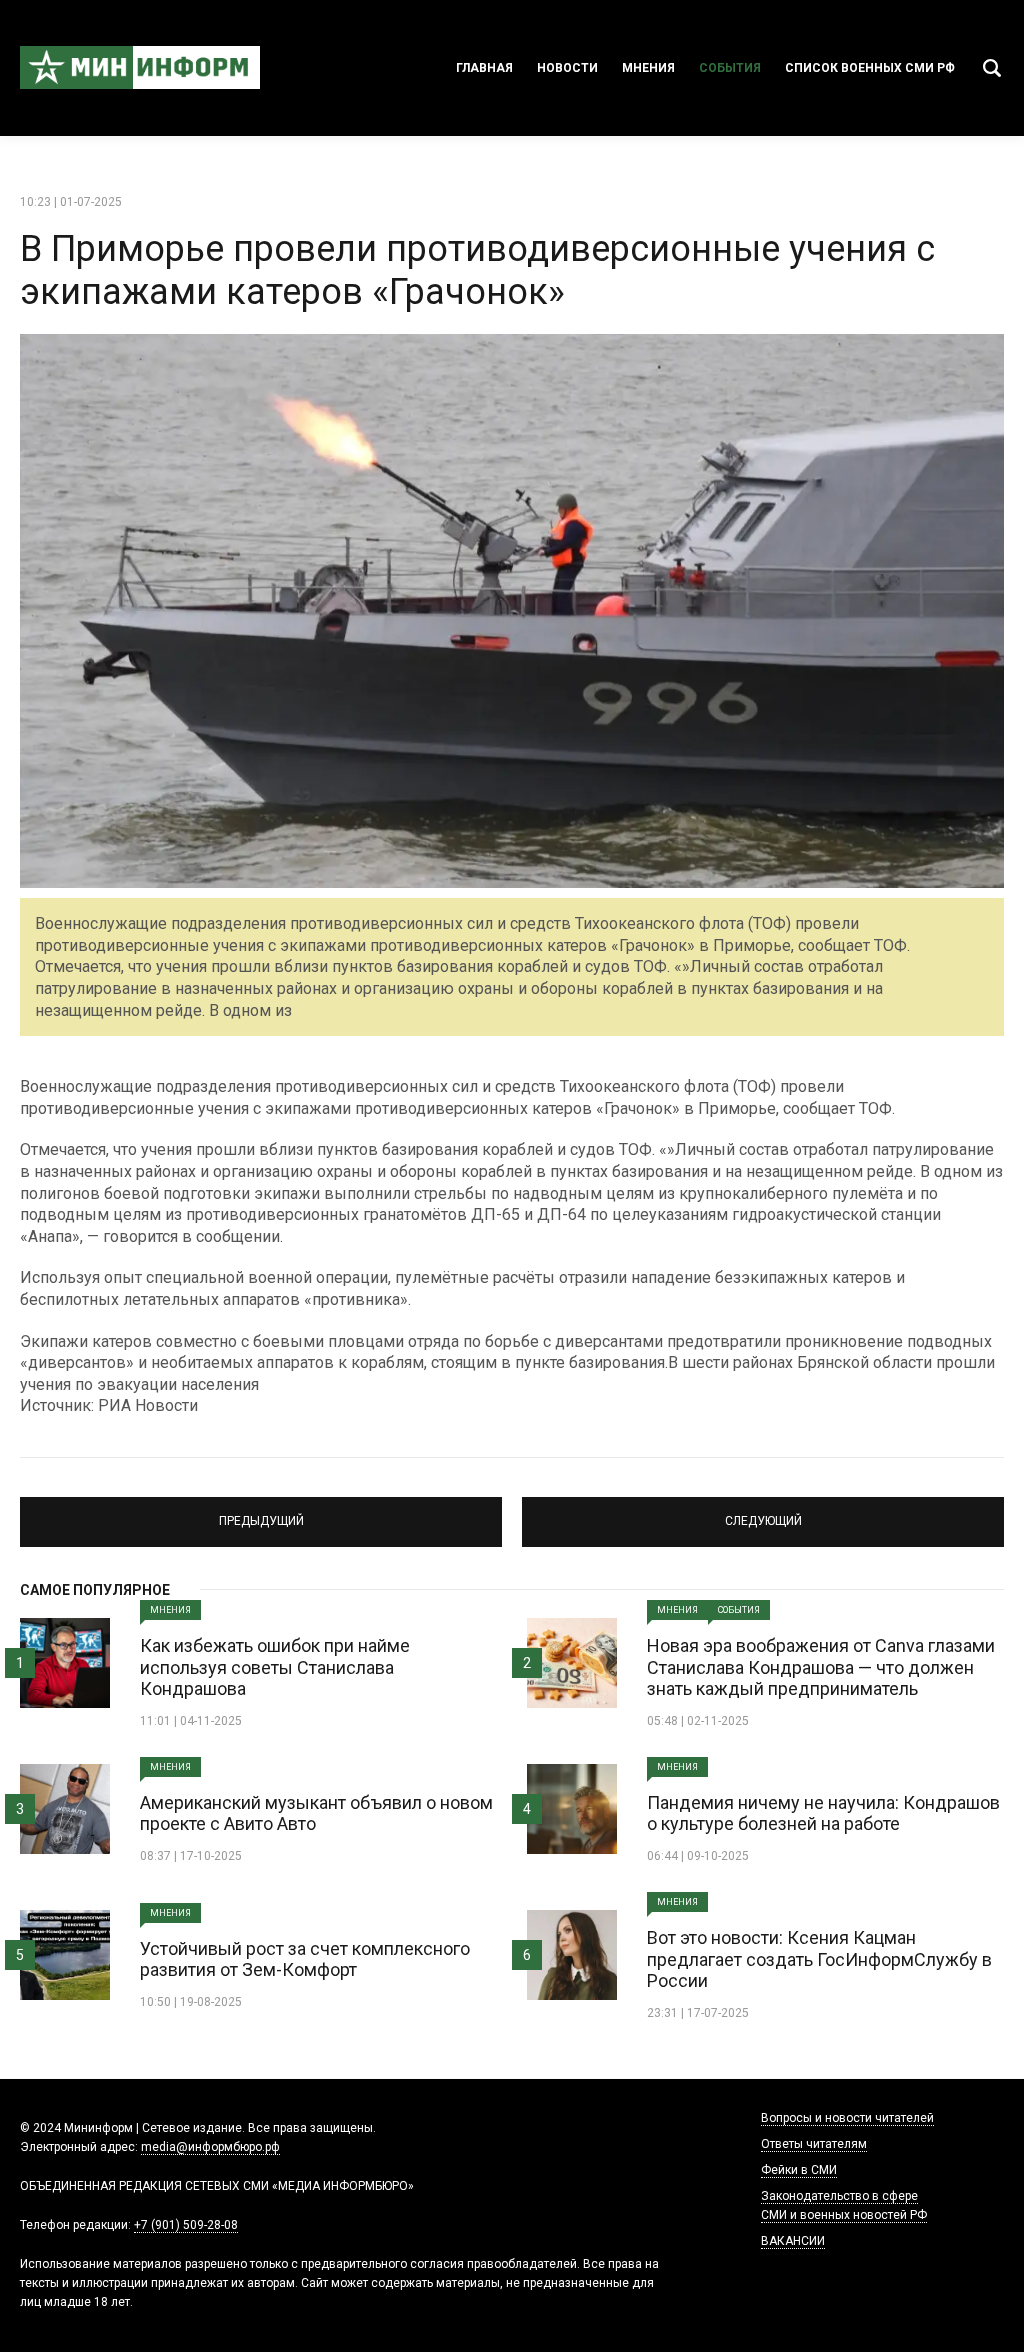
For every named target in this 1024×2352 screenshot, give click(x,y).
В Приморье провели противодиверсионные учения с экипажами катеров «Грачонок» (477, 270)
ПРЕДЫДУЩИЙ (261, 1513)
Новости (567, 68)
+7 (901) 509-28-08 (186, 2225)
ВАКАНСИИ (793, 2241)
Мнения (648, 68)
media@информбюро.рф (210, 2147)
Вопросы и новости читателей (847, 2118)
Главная (484, 68)
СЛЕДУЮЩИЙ (763, 1513)
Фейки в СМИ (799, 2170)
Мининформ (140, 68)
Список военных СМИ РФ (870, 68)
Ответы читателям (814, 2144)
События (730, 68)
